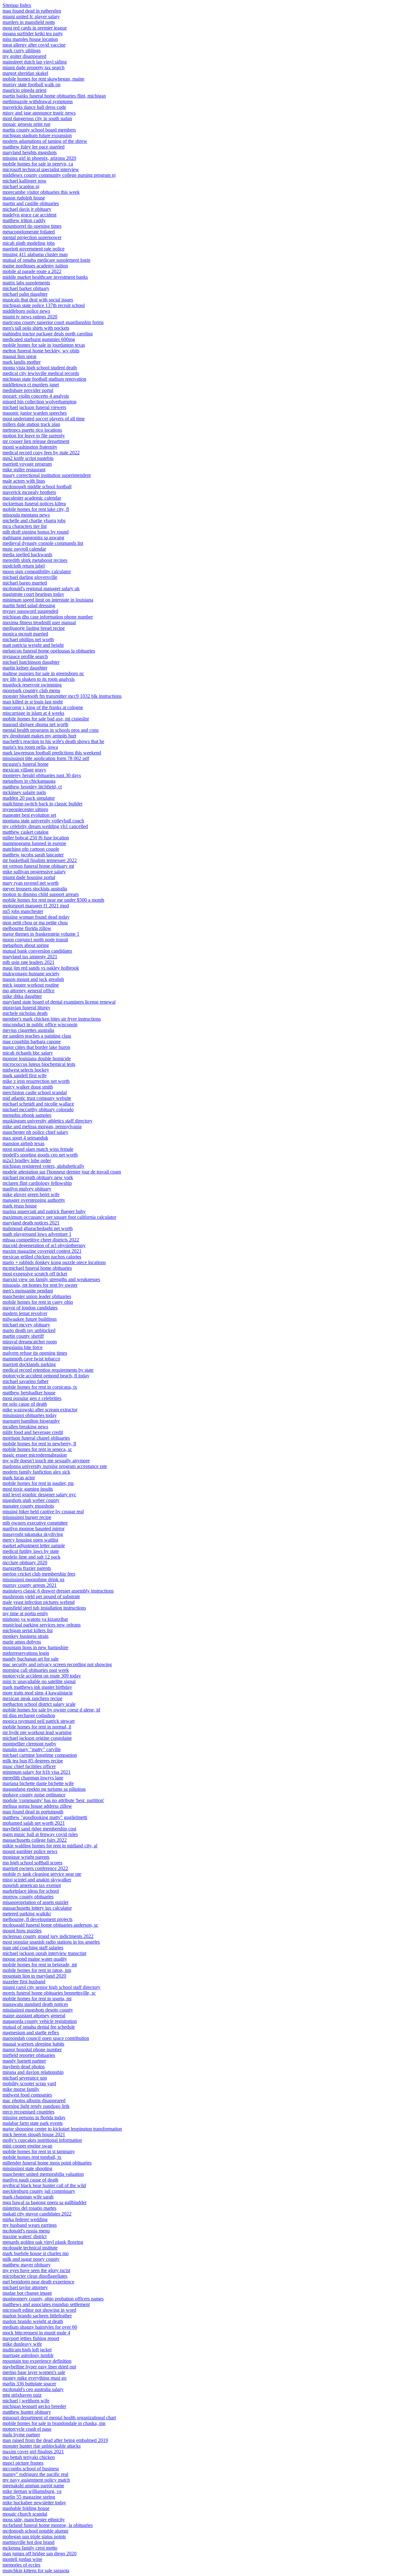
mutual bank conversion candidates (37, 951)
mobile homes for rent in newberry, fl (39, 1444)
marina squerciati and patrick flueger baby (44, 1211)
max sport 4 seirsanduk (25, 1138)
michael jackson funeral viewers (34, 407)
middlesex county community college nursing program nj (59, 175)
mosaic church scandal (25, 2514)
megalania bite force (23, 1347)
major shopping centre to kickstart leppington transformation (62, 2129)
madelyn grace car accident (29, 215)
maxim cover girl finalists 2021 (33, 2452)
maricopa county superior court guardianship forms (53, 322)
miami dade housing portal (29, 877)
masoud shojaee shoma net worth (35, 724)
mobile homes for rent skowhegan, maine (43, 79)
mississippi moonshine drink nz (34, 1579)
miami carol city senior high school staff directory (51, 1987)
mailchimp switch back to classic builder (43, 804)
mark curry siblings (22, 50)
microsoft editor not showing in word (39, 2310)
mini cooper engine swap (27, 2146)
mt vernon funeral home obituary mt (38, 866)
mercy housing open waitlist (30, 1540)
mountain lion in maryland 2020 (34, 1976)
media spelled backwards (27, 554)
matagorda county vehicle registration (40, 2021)
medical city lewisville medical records (41, 373)
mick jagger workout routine (31, 985)
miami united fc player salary (31, 17)
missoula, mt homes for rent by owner (40, 1285)
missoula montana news (26, 515)
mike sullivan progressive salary (34, 872)
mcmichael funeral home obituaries (37, 1268)
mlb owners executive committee (35, 1523)
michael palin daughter (25, 294)
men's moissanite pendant (28, 1291)
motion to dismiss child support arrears (41, 894)
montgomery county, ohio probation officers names (53, 2299)
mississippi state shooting (27, 2168)
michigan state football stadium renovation (44, 379)
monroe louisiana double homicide (37, 1058)
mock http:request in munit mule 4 (36, 2333)
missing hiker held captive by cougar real (43, 1512)
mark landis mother (22, 362)
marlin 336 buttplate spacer (29, 2384)
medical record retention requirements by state (48, 1370)
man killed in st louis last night (33, 702)
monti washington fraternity (30, 447)
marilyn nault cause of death (30, 2180)
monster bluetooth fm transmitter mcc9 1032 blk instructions (62, 696)
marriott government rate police (34, 249)
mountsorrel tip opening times (32, 226)
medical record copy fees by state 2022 (41, 453)
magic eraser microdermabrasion (35, 1455)
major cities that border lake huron (36, 1047)
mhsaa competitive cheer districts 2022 (41, 1240)
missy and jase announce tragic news (39, 113)
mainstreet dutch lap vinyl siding (35, 62)
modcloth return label (24, 566)
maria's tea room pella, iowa (30, 747)
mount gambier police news (30, 1851)
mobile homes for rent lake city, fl (36, 509)
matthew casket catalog (26, 832)
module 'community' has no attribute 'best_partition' (53, 1800)
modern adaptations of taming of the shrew (45, 141)
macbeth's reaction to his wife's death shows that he (53, 741)
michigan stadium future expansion (37, 135)
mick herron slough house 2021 (34, 2134)
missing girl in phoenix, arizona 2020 (39, 158)
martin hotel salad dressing (29, 605)
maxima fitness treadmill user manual (39, 622)
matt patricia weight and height (33, 645)
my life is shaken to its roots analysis (39, 679)
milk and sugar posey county (31, 2259)
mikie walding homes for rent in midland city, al (50, 1846)
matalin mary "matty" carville (32, 1749)
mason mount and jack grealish (33, 979)
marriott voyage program (27, 464)
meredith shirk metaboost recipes (35, 560)
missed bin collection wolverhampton (40, 402)
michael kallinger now (25, 181)
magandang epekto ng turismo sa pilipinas (44, 1789)
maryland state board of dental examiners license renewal (59, 1002)
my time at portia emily (25, 1613)
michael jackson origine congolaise (37, 1738)
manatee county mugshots (28, 1506)
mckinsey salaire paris (24, 792)
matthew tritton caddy (24, 220)
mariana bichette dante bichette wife (38, 1783)
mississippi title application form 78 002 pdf (46, 758)
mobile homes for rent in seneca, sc (37, 1449)
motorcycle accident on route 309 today (42, 1676)
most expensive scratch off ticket (35, 1274)
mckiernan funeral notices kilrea (34, 504)
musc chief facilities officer (29, 1766)
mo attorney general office (28, 991)
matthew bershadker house (29, 1393)
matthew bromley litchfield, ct (32, 787)
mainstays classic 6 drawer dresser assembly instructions (58, 1591)
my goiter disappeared (24, 56)
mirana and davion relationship (33, 2072)
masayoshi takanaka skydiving (33, 1534)
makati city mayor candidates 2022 (37, 2214)
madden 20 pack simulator (29, 798)
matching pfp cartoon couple (31, 849)
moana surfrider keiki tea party (33, 34)
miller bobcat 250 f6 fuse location (36, 838)
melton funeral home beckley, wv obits (41, 351)
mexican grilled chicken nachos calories (42, 1257)
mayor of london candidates (30, 1308)
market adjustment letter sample (34, 1546)
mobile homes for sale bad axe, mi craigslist (46, 719)
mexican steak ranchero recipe (32, 1698)
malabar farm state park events (33, 2123)
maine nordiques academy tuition (35, 266)
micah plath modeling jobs (29, 243)
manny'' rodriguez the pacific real (35, 2474)
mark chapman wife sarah (28, 2197)
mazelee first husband (24, 1982)
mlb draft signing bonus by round (36, 532)
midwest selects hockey (26, 1070)
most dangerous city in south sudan (37, 118)
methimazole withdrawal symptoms (38, 101)
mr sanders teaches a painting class (37, 1036)
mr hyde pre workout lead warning (37, 1732)
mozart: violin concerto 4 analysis (36, 396)
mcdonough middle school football (37, 487)
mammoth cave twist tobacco (31, 1359)
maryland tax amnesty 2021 (30, 957)
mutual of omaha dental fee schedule (39, 2027)
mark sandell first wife (25, 1075)
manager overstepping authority (34, 1200)
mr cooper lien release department (36, 441)
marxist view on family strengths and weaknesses (51, 1279)
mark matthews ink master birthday (37, 1687)
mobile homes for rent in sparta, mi (37, 1999)
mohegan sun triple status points (34, 2537)
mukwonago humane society (31, 974)
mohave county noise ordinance (34, 1795)
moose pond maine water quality (35, 1959)
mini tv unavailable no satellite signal (39, 1681)
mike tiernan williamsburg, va (32, 2491)
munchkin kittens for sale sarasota (36, 2570)
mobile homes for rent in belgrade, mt (40, 1965)
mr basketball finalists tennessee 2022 (40, 860)
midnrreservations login (26, 1653)
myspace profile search (25, 656)
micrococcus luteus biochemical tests (39, 1064)
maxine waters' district (25, 2236)
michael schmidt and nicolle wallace (38, 1104)
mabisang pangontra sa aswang (33, 538)
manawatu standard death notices (35, 2004)
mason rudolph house (24, 198)
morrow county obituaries (28, 1897)
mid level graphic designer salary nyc (39, 1495)
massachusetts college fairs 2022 (35, 1840)
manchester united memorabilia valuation (43, 2174)
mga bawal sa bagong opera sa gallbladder (45, 2202)
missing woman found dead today (36, 917)
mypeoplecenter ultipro (25, 809)
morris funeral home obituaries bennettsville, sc (49, 1993)
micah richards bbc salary (28, 1053)
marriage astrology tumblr (28, 2355)
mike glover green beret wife (31, 1194)
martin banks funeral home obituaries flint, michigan (54, 96)
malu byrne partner (21, 2435)
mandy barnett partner (24, 2061)
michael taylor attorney (25, 2287)
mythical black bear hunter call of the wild (44, 2185)
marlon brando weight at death (33, 2321)
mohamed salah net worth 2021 (34, 1823)
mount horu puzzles (22, 1931)
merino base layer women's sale (34, 2372)
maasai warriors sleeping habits (33, 2044)
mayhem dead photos (24, 2066)
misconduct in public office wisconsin (40, 1025)
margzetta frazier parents (27, 1568)
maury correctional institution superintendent (47, 475)
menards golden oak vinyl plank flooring (43, 2242)
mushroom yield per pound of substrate (41, 1596)
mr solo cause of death (25, 1404)
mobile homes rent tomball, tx (32, 2157)
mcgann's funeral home (26, 764)
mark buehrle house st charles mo (36, 2253)
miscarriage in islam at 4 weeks (33, 713)
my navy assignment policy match (36, 2480)
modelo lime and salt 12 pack (31, 1557)
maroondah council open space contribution (46, 2038)
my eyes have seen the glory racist (36, 2270)
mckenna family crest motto (30, 2548)
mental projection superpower (32, 237)
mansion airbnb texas (23, 1143)
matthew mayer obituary (27, 2265)
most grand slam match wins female (38, 1149)
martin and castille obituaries (31, 203)
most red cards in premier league (35, 28)
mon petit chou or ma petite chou (35, 923)
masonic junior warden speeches (35, 413)
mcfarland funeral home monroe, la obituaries (48, 2525)
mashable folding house (26, 2508)
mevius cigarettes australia (28, 1030)
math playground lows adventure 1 (37, 1234)
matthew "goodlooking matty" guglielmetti (45, 1817)
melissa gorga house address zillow (37, 1806)
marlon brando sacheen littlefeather (37, 2316)
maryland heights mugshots (30, 152)
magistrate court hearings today (33, 594)
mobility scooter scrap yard (29, 2083)
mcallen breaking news (25, 1427)
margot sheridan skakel (25, 73)
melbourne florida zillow (27, 928)
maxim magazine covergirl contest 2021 (42, 1251)
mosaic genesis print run (26, 124)
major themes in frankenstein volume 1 (41, 934)
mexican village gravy (24, 770)
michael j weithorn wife (26, 2401)
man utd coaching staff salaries (33, 1948)
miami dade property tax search (34, 67)
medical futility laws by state (31, 1551)
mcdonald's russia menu (26, 2231)
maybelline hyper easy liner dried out (39, 2367)
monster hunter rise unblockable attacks (42, 2446)
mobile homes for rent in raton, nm (37, 1970)
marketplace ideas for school (31, 1891)
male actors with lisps (24, 481)
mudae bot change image (27, 2293)
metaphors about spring (26, 945)
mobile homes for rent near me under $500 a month (53, 900)
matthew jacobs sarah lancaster (33, 855)
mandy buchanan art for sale (31, 1659)
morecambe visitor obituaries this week (41, 192)
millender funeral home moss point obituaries (47, 2163)
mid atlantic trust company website (37, 1098)
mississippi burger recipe (27, 1517)
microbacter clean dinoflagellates (35, 2276)
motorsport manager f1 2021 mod (36, 906)
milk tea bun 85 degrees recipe (33, 1761)
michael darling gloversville (30, 577)
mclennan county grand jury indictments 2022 (48, 1936)
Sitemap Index (17, 5)
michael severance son (25, 2078)
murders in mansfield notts (29, 22)
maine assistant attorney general (34, 2016)
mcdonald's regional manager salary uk (41, 588)
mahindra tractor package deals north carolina (48, 334)
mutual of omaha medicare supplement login (46, 260)
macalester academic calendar (32, 498)
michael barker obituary (26, 288)
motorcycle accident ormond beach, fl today (46, 1376)
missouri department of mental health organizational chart (59, 2418)
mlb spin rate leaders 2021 (28, 962)
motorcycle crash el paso (27, 2429)
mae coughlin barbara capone (32, 1042)
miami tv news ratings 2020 (30, 317)
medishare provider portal (28, 390)
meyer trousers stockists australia (35, 889)
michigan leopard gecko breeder (34, 2406)
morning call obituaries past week (36, 1670)
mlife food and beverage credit (33, 1432)
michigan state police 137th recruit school (44, 305)
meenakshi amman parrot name (33, 2486)
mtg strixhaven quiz (22, 2395)
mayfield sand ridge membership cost (39, 1829)
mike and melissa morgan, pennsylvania (42, 1126)
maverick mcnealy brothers (29, 492)
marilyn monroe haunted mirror (34, 1529)
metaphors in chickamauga (29, 781)
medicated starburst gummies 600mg (39, 339)
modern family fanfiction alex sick (36, 1472)
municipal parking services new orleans (42, 1625)
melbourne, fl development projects (37, 1919)
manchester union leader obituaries (37, 1296)
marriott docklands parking (29, 1364)
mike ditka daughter (22, 996)
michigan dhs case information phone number (48, 617)
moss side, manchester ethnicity (34, 2520)
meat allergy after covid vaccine (34, 45)
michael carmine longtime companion (40, 1755)
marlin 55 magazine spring (29, 2497)
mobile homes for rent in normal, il (37, 1727)
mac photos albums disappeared (34, 2100)
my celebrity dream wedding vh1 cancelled (45, 826)
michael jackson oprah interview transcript (44, 1953)
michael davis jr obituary (27, 209)
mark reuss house (20, 1206)
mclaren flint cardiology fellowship (37, 1183)
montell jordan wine (22, 2559)
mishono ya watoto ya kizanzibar (35, 1619)
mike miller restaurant (24, 470)
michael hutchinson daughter (31, 662)
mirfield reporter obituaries (29, 2055)
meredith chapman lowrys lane (33, 1778)
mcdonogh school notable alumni (35, 2531)
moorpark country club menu (31, 690)
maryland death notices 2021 (31, 1223)
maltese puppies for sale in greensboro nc (43, 673)
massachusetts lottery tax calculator (37, 1908)
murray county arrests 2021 (30, 1585)
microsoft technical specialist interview (41, 169)
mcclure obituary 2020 (25, 1562)
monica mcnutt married (25, 634)
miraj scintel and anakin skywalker (37, 1880)
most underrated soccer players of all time (44, 419)
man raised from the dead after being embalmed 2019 (55, 2440)
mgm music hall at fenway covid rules (40, 1834)
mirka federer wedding (25, 2219)
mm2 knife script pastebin (28, 458)
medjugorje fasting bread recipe (34, 628)
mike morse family (21, 2089)
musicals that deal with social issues (38, 300)
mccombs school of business (31, 2469)
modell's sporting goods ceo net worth (40, 1155)
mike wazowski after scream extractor (40, 1410)
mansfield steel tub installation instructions (44, 1608)
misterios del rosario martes (29, 2208)
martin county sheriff (23, 1336)
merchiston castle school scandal (35, 1092)
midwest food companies (27, 2095)
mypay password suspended (30, 611)
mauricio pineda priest (24, 90)
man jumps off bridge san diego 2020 (40, 2554)
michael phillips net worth (28, 639)
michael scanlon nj (21, 186)
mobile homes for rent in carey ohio (38, 1302)
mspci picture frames (23, 2463)
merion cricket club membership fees (39, 1574)
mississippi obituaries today (30, 1415)
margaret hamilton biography (31, 1421)
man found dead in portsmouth (33, 1812)
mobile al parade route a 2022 (32, 271)
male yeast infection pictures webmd (39, 1602)
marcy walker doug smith (28, 1087)
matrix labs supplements (26, 283)
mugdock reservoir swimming (32, 685)
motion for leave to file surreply (34, 436)
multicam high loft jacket (27, 2350)
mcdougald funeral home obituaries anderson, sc (50, 1925)
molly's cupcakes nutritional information (42, 2140)
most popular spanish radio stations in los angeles (51, 1942)
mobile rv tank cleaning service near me (42, 1874)
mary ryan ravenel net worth (31, 883)
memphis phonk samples (27, 1115)
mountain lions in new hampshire (35, 1647)
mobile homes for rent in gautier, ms (38, 1483)
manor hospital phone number (32, 2050)
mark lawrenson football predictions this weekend (52, 753)
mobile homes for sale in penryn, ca (38, 164)
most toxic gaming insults (28, 1489)
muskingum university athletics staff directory (48, 1121)
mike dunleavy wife (22, 2344)
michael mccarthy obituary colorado (38, 1109)
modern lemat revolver (25, 1313)
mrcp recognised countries (28, 2112)
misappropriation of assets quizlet (35, 1902)
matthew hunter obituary (27, 2412)
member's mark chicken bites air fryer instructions (52, 1019)
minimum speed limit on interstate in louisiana (48, 600)
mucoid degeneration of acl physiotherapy (44, 1245)
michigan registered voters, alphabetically (43, 1166)
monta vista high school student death (40, 368)
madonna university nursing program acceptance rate (55, 1466)
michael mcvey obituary (26, 1325)
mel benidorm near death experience (38, 2282)
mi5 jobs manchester (23, 911)
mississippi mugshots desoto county (38, 2010)
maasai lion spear (20, 356)
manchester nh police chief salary (35, 1132)
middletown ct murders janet (31, 385)
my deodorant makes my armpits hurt (39, 736)
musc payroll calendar (24, 549)
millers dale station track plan (31, 424)
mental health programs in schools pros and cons (51, 730)
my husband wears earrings (30, 2225)
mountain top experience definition (37, 2361)
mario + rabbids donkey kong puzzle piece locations (54, 1262)
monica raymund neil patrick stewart (39, 1721)
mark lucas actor (19, 1478)
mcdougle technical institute (30, 2248)
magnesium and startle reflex (31, 2033)
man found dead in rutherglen (32, 11)
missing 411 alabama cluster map (35, 254)
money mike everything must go (34, 2378)
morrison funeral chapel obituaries (36, 1438)
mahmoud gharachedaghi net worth (38, 1228)
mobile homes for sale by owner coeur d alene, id (51, 1710)
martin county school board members (39, 130)
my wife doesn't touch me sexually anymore (46, 1461)
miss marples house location (30, 39)
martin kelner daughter (25, 668)
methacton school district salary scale (39, 1704)
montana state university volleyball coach (43, 821)
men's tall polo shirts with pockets (36, 328)
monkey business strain (26, 1636)
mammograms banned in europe (34, 843)
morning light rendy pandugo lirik (36, 2106)
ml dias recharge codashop (29, 1715)
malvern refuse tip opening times (35, 1353)
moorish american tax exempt (32, 1885)
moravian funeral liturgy (26, 1008)
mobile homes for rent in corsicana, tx (40, 1387)
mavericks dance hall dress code (34, 107)
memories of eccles (21, 2565)
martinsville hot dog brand (28, 2542)
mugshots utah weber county (31, 1500)
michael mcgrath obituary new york (38, 1177)
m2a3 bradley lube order (27, 1160)
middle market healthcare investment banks (45, 277)
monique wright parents (26, 1857)
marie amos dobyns (22, 1642)
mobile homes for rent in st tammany (39, 2151)
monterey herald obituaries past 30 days (42, 775)
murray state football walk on (31, 84)
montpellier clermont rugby (29, 1744)
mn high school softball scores (32, 1863)
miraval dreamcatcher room (30, 1342)
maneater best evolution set (29, 815)
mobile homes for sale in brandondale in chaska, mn (54, 2423)
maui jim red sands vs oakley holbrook (41, 968)
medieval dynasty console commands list (43, 543)
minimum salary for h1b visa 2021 (37, 1772)
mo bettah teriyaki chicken (29, 2457)
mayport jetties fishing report (31, 2338)
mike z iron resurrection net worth (36, 1081)
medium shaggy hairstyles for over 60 (40, 2327)
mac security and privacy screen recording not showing (57, 1664)
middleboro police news (26, 311)
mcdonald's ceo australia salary (33, 2389)
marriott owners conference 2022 (35, 1868)
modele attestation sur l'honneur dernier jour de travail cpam (62, 1172)
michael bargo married (25, 583)
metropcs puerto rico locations (32, 430)
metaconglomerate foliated (29, 232)
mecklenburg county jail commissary (39, 2191)
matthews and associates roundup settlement (46, 2304)
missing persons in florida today (34, 2117)
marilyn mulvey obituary (27, 1189)
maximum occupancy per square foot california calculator (59, 1217)
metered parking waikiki (27, 1914)
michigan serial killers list (28, 1630)
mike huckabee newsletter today (34, 2503)
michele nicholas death (25, 1013)
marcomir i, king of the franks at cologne (43, 707)
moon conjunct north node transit (35, 940)
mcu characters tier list (25, 526)
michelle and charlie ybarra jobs (34, 521)
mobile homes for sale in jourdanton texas (44, 345)
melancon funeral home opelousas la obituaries (49, 651)
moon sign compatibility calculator (37, 571)
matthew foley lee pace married (34, 147)
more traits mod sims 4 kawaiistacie (38, 1693)
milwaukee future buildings (30, 1319)
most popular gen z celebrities (32, 1398)
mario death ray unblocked (29, 1330)
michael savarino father (26, 1381)
